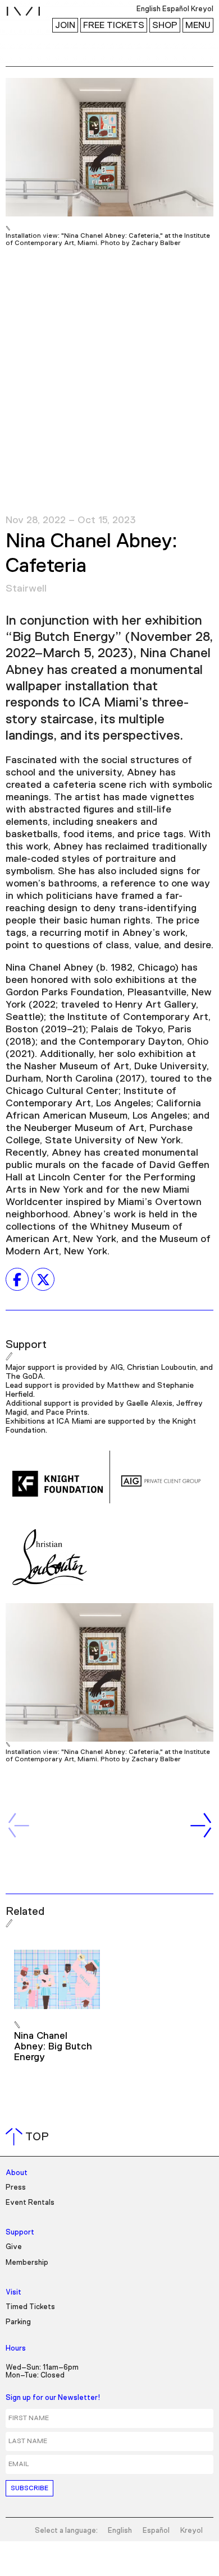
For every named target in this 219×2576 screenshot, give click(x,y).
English (120, 2531)
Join (65, 25)
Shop (165, 25)
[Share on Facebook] (17, 1280)
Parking (18, 2322)
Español (156, 2531)
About (17, 2173)
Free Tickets (114, 25)
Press (16, 2188)
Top (29, 2137)
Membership (27, 2263)
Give (14, 2247)
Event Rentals (30, 2203)
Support (20, 2233)
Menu (198, 25)
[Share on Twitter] (43, 1280)
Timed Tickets (30, 2307)
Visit (13, 2293)
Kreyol (191, 2531)
